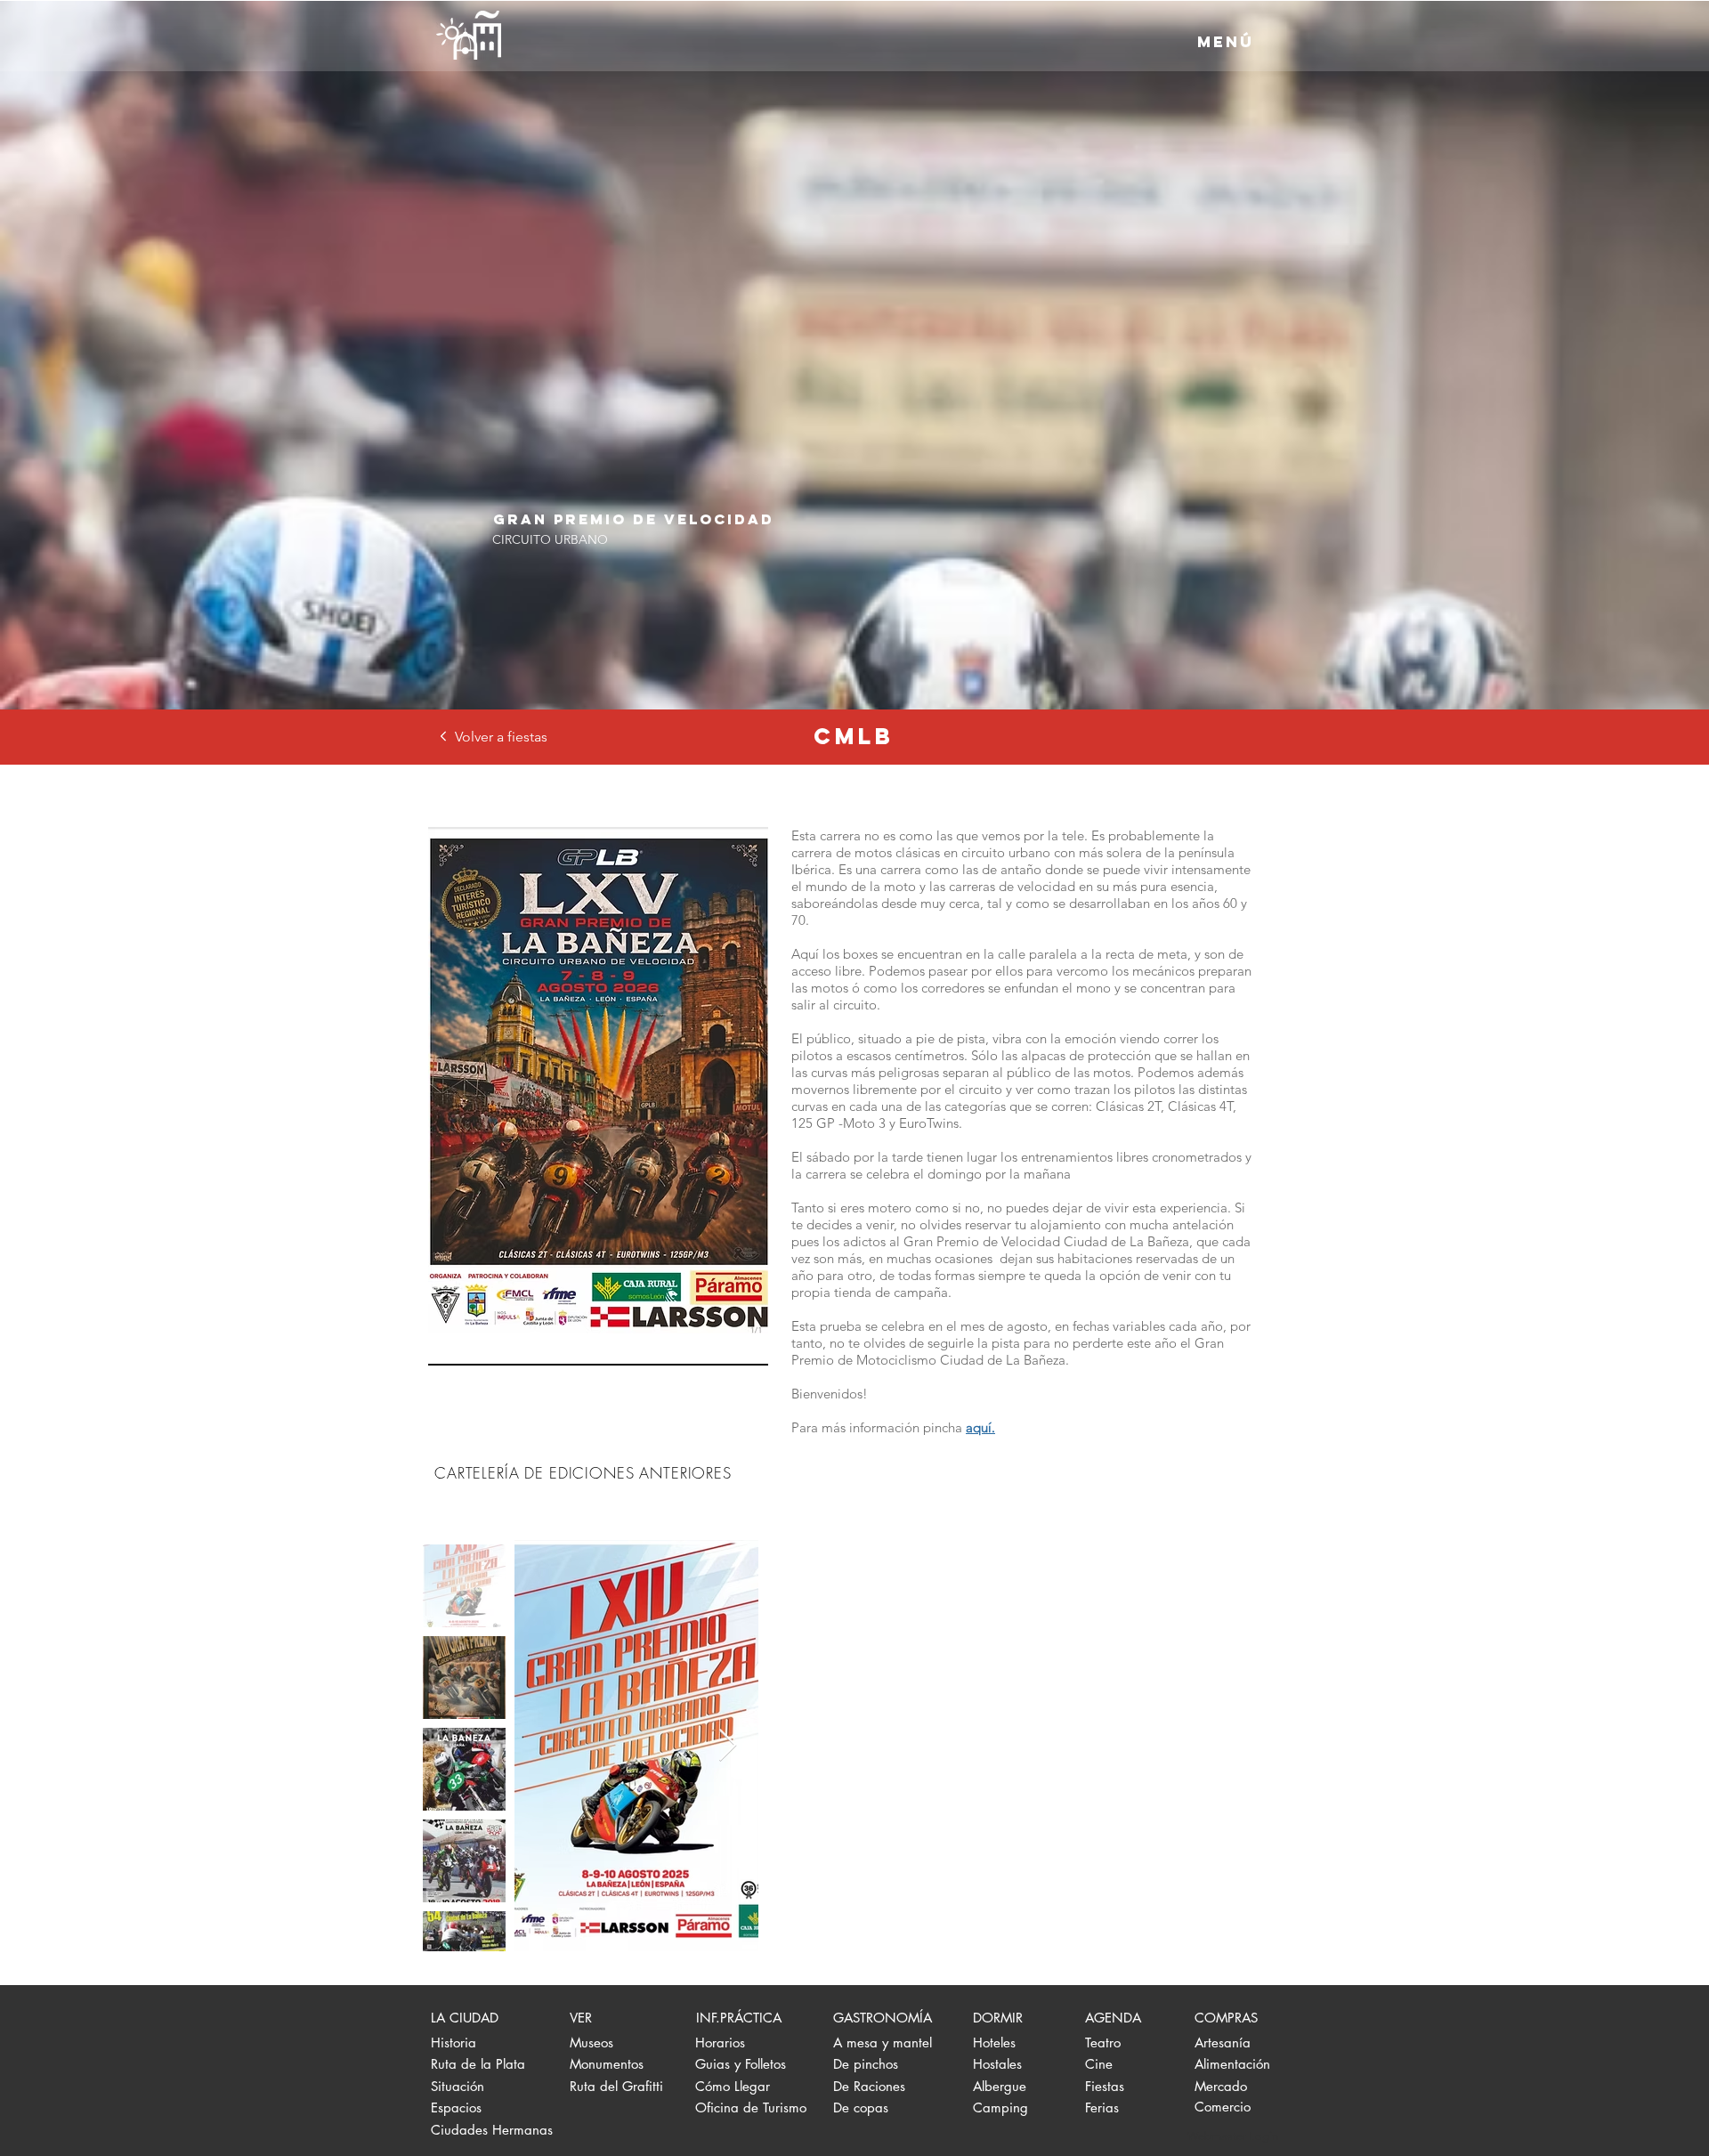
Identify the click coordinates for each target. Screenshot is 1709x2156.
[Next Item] (728, 1746)
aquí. (980, 1427)
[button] (1226, 42)
